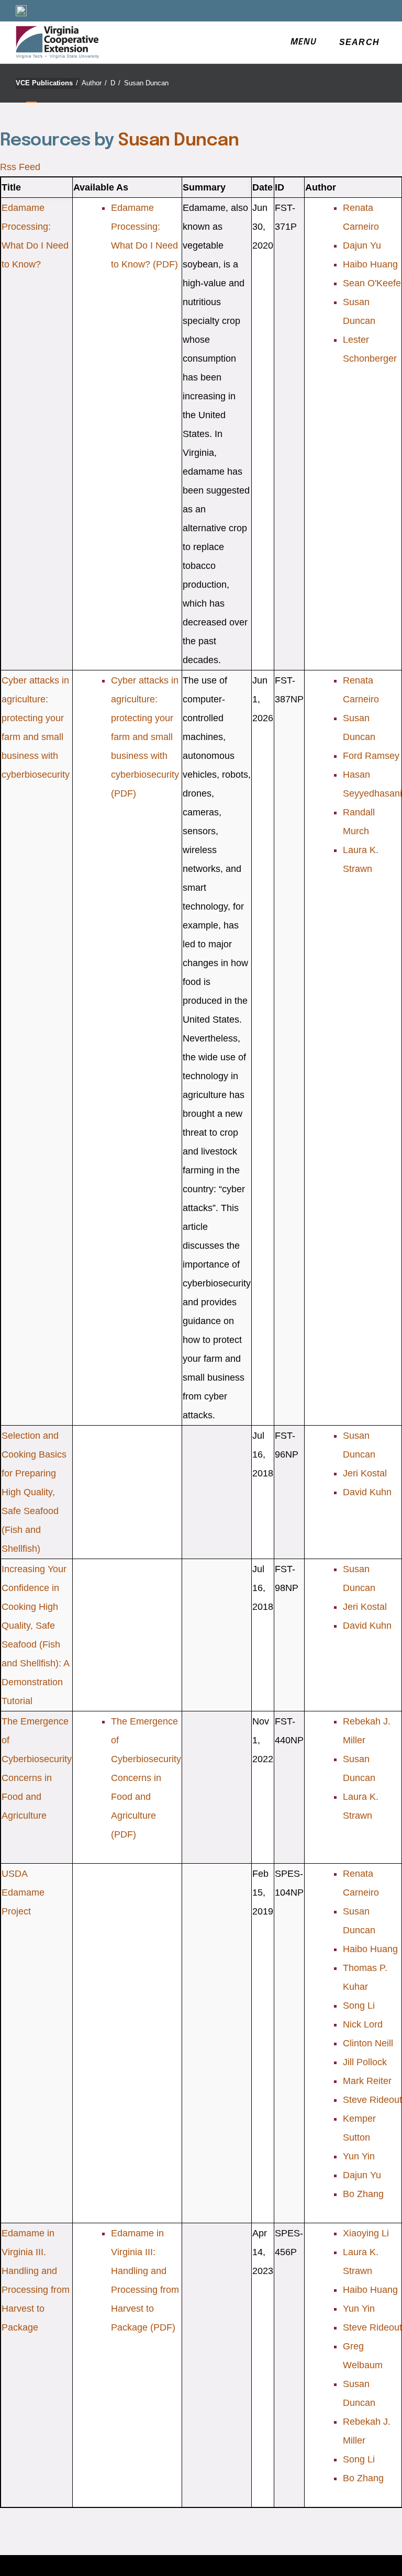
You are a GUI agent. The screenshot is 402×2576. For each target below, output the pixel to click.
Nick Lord (363, 2024)
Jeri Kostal (365, 1473)
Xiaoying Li (366, 2233)
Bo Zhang (363, 2194)
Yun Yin (359, 2156)
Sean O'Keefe (372, 283)
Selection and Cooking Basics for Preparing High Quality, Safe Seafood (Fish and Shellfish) (34, 1492)
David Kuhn (367, 1492)
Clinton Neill (368, 2043)
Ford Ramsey (371, 756)
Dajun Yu (362, 245)
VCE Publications (47, 83)
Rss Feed (20, 167)
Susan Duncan (146, 83)
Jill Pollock (365, 2062)
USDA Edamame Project (23, 1892)
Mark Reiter (367, 2081)
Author (94, 83)
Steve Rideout (372, 2100)
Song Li (359, 2006)
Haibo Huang (370, 264)
